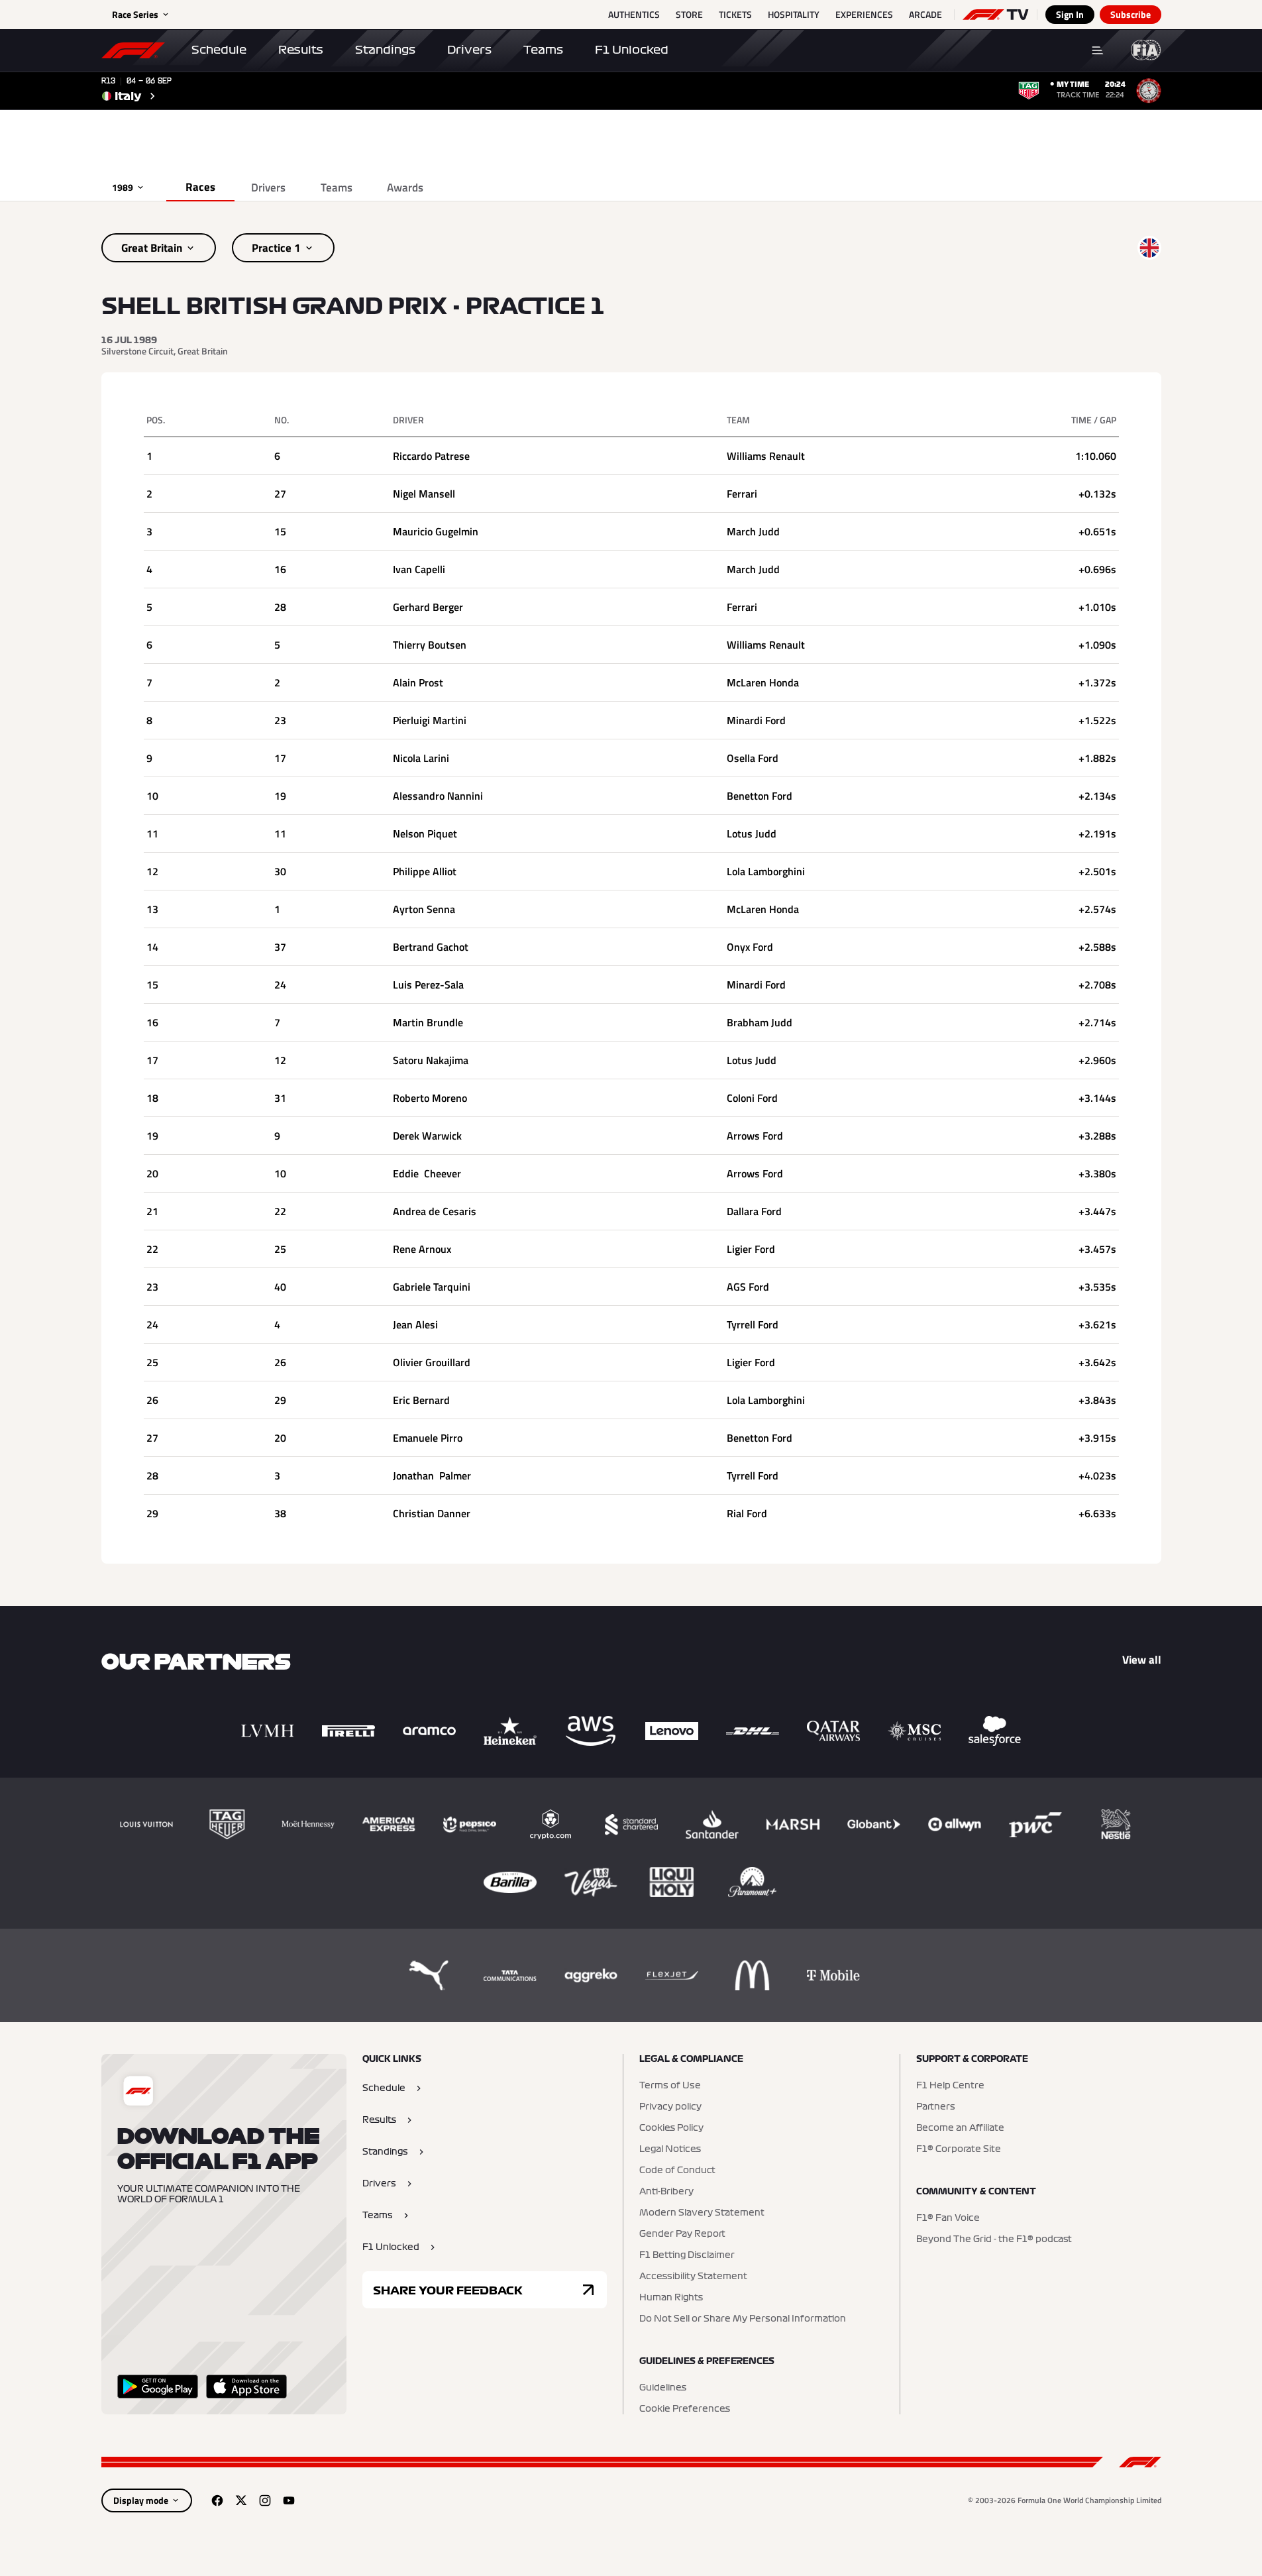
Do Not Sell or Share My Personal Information (743, 2319)
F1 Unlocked (632, 50)
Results (301, 50)
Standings (385, 50)
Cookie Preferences (685, 2409)
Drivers (469, 50)
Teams (543, 50)
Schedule (219, 50)
